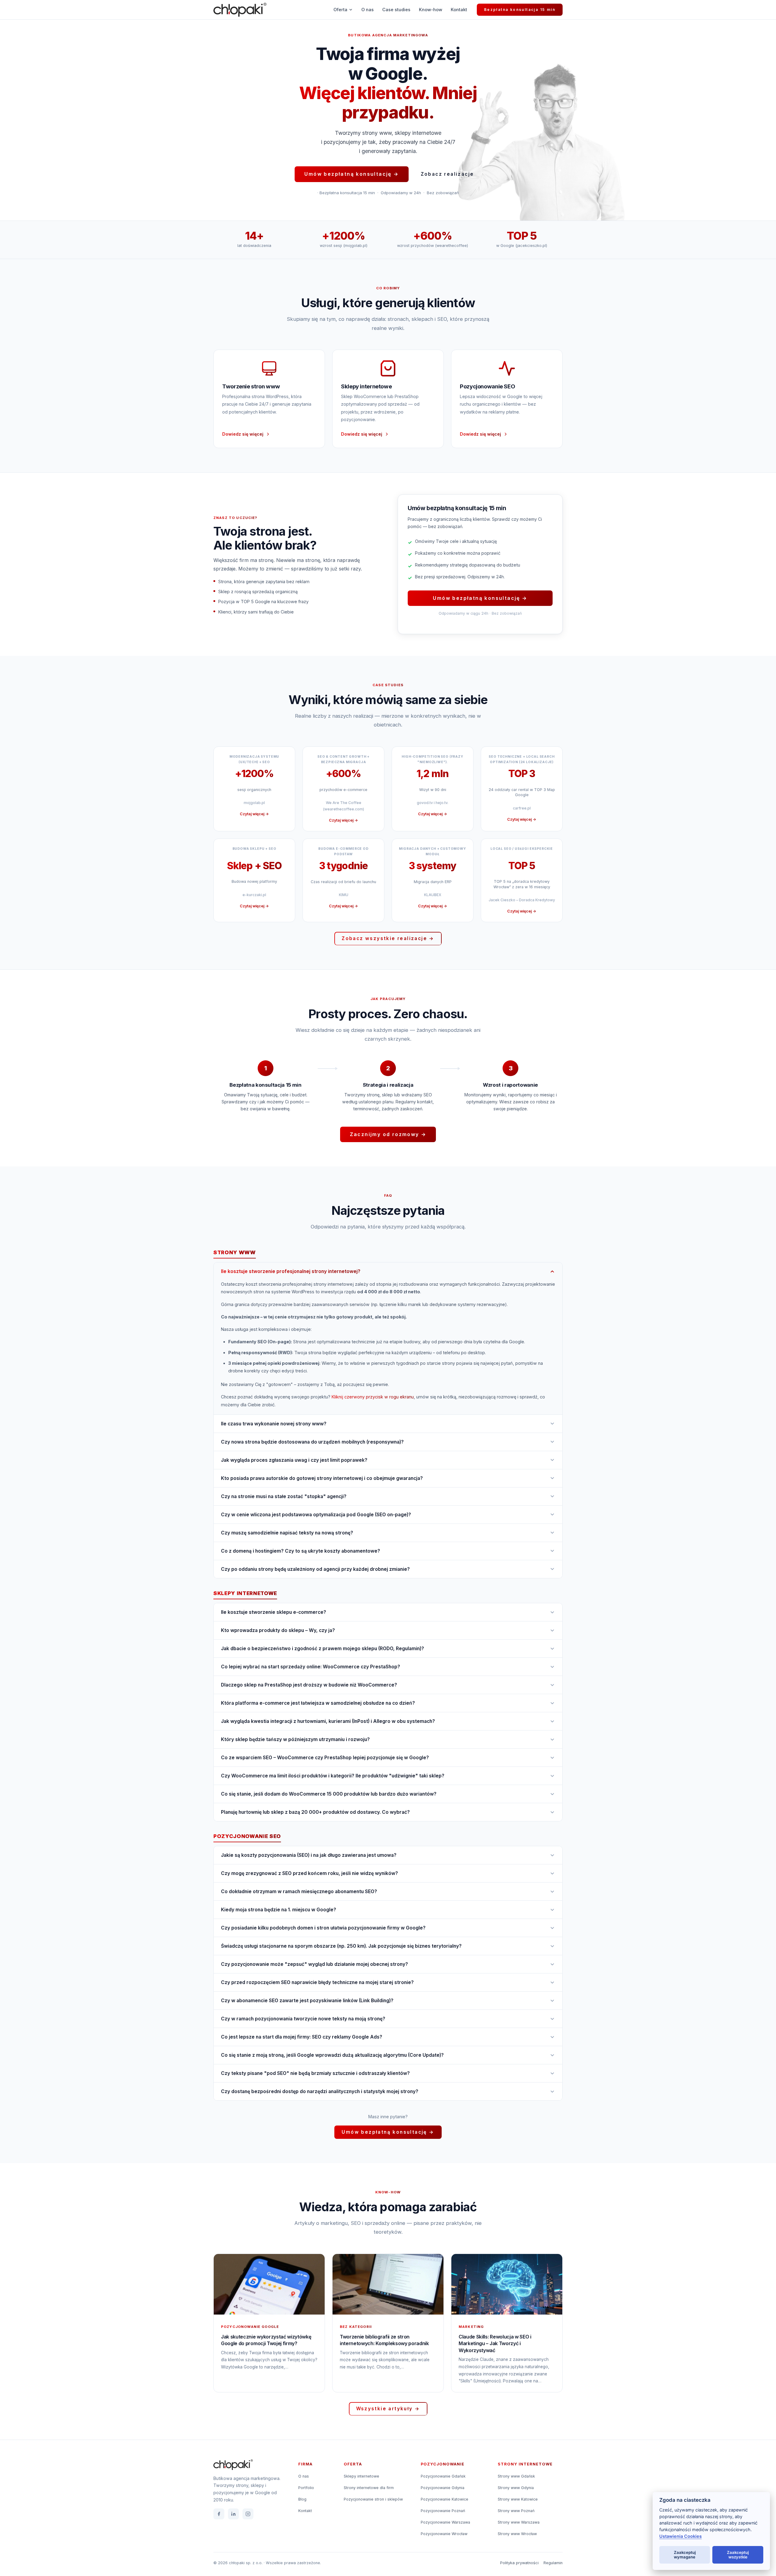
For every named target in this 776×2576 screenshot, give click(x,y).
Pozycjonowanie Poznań (443, 2511)
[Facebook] (219, 2514)
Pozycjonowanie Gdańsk (443, 2476)
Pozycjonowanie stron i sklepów (373, 2499)
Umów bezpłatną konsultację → (351, 174)
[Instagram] (248, 2514)
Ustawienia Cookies (681, 2536)
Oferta (340, 10)
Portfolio (306, 2488)
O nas (368, 10)
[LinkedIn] (233, 2514)
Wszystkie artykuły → (388, 2409)
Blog (302, 2499)
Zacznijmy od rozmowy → (388, 1134)
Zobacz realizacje (447, 174)
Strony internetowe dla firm (369, 2488)
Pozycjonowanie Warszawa (445, 2522)
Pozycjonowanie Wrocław (444, 2534)
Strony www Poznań (516, 2511)
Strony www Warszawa (519, 2522)
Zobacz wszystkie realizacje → (388, 938)
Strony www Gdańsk (516, 2476)
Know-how (431, 10)
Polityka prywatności (519, 2563)
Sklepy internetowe (361, 2476)
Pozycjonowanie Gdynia (443, 2488)
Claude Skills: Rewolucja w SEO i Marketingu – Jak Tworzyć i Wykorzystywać (495, 2343)
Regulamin (553, 2563)
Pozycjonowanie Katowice (445, 2499)
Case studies (396, 10)
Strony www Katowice (518, 2499)
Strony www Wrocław (517, 2534)
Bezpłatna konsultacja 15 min (520, 10)
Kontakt (459, 10)
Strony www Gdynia (516, 2488)
